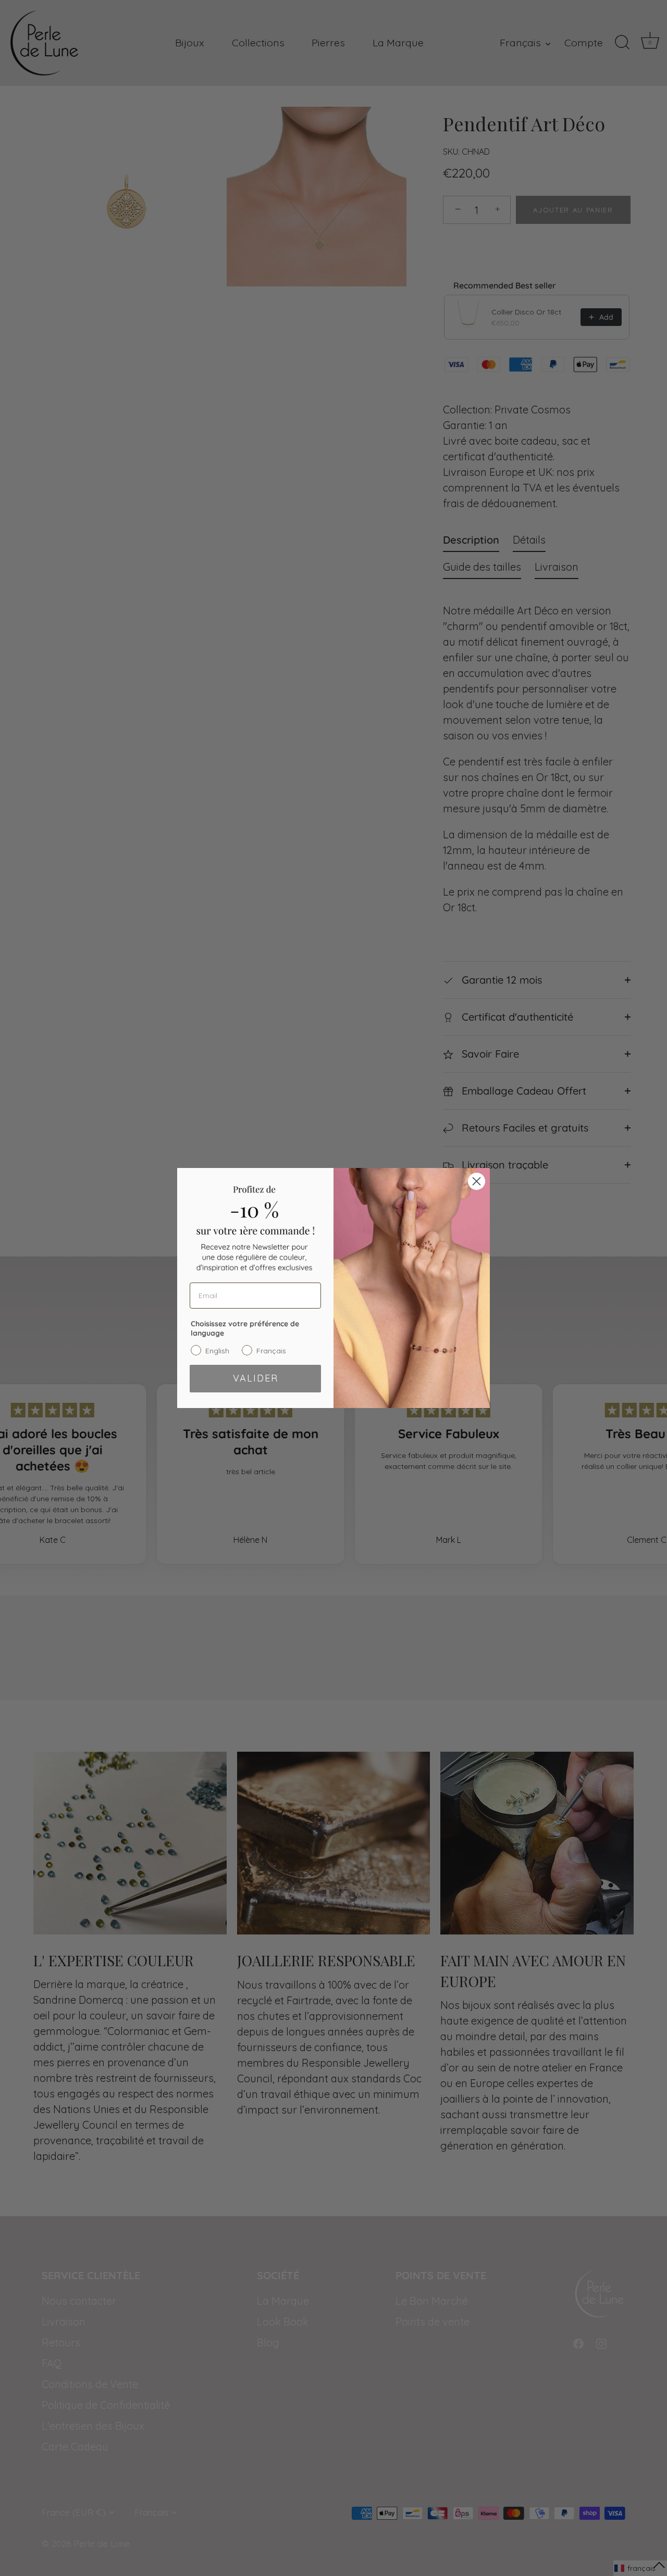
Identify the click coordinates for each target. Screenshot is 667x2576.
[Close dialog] (477, 1181)
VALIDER (256, 1378)
